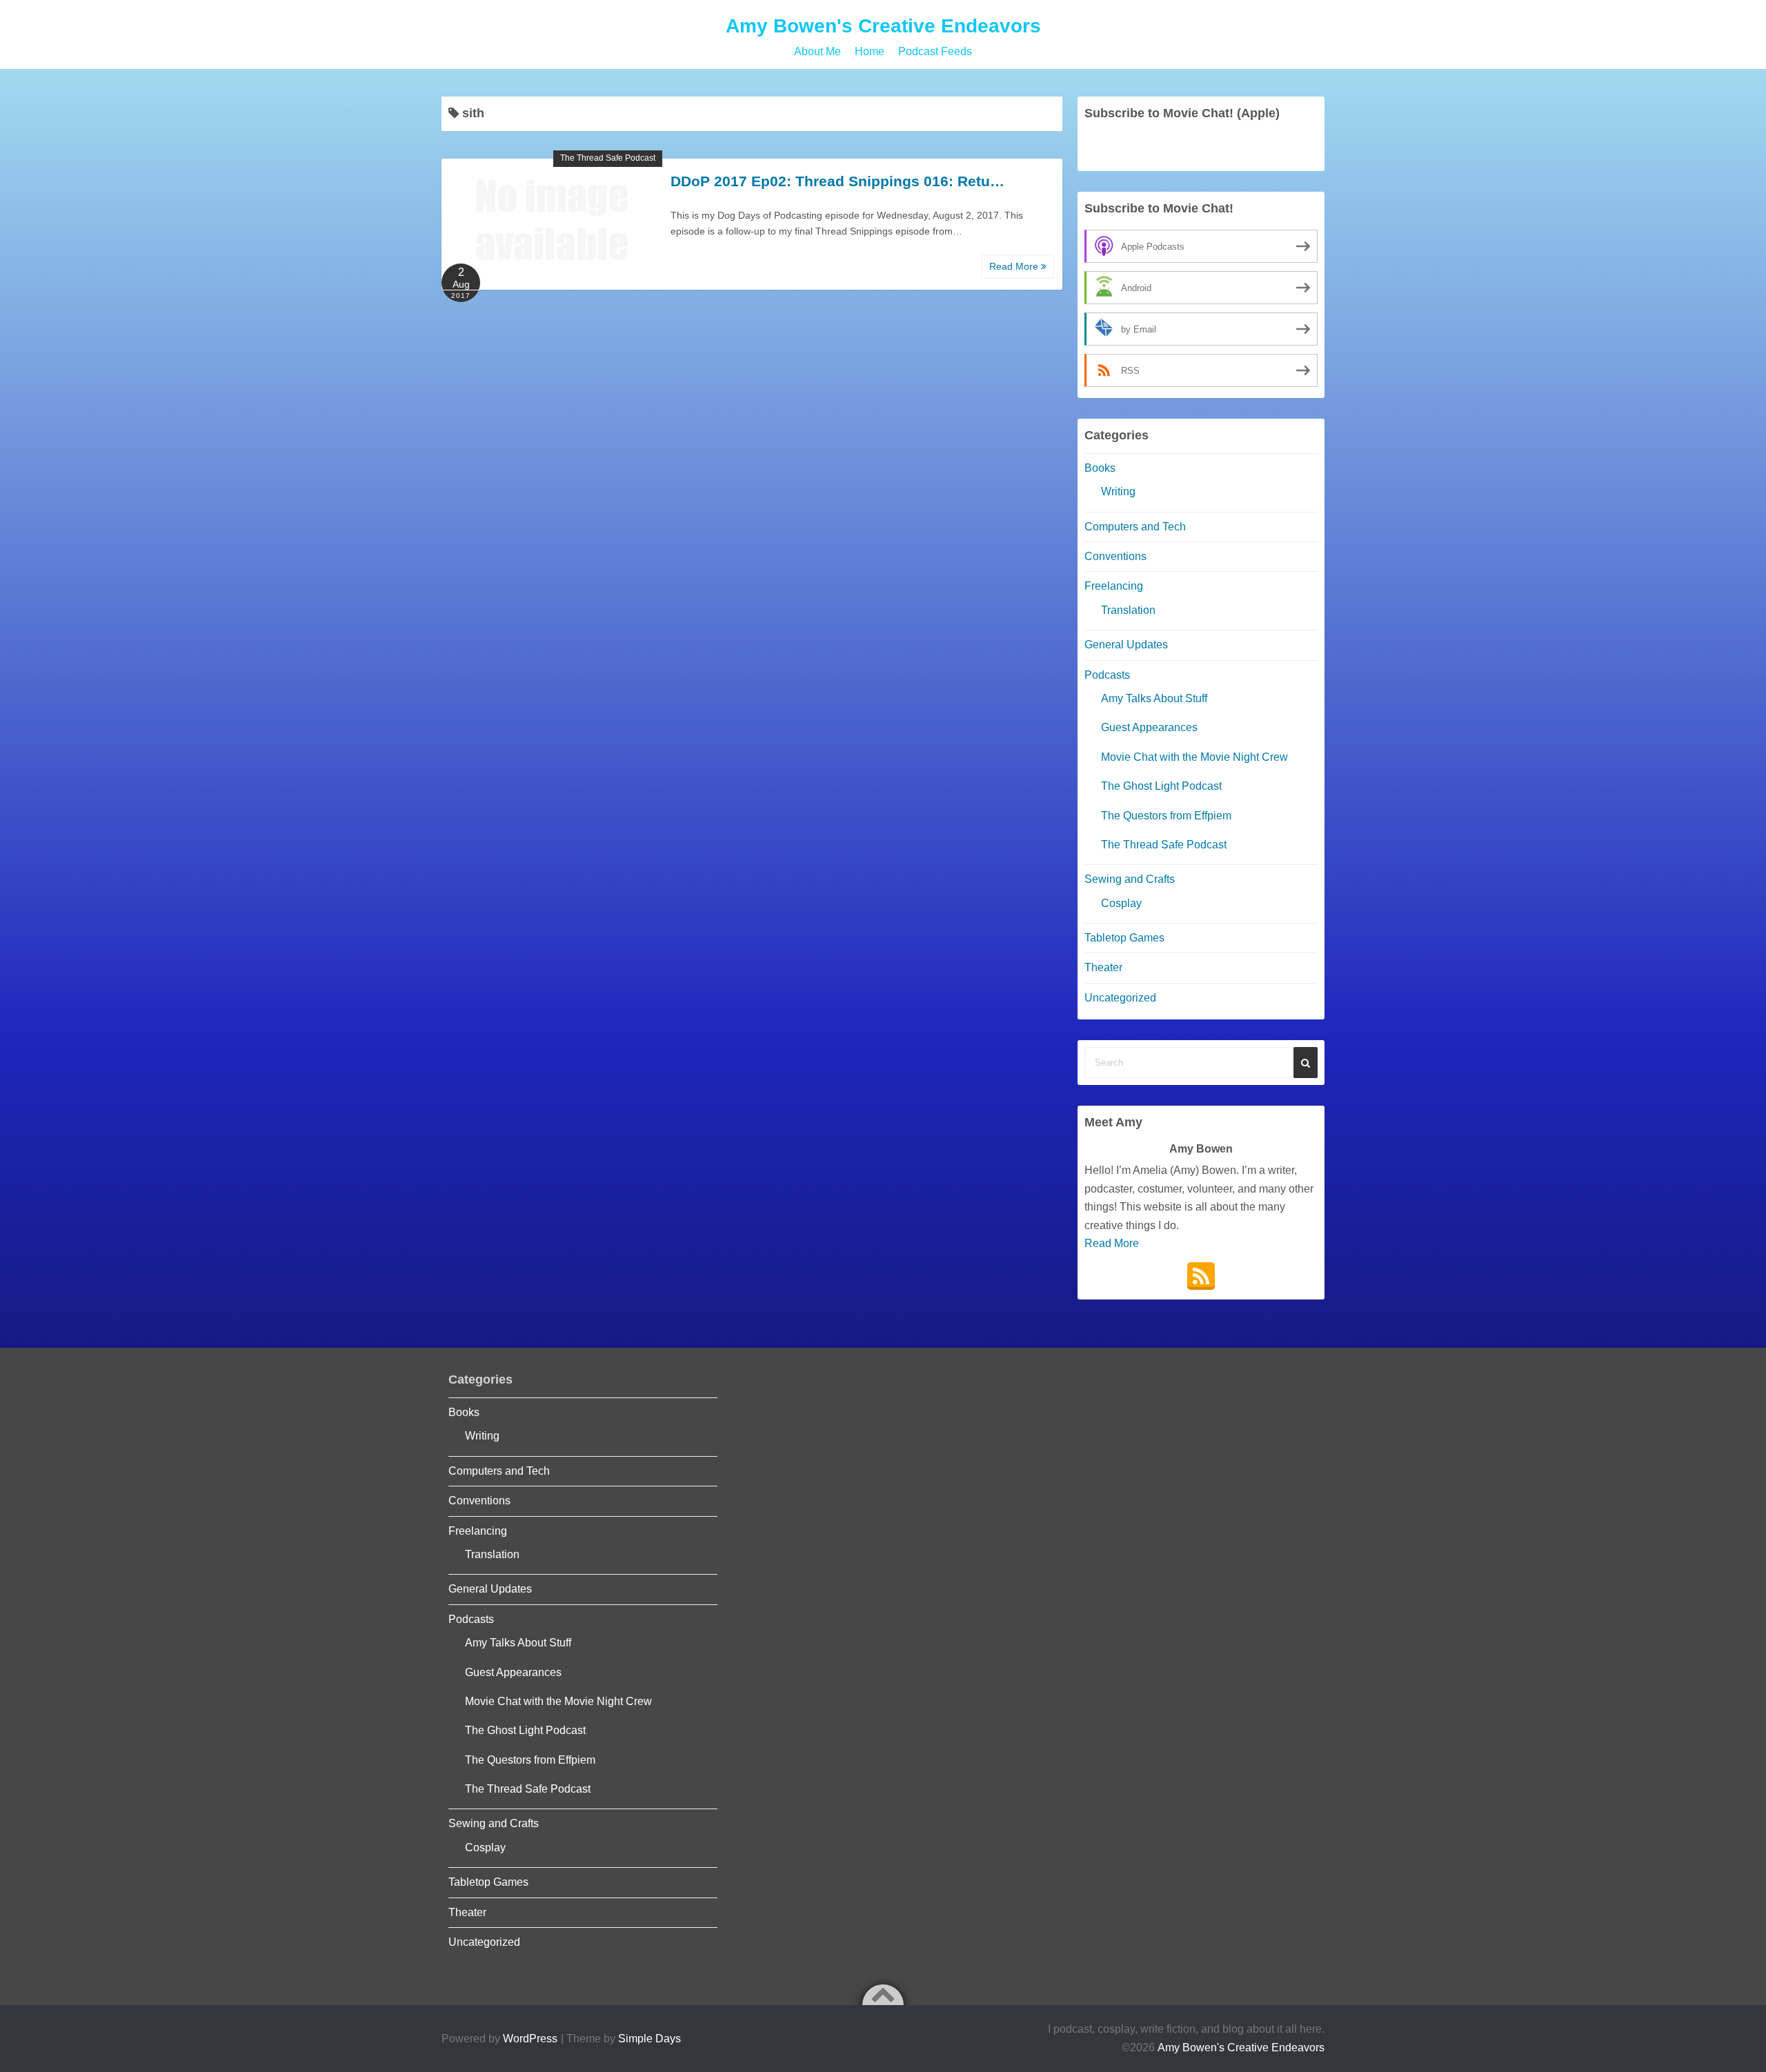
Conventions (1115, 556)
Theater (1103, 967)
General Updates (1126, 645)
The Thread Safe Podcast (608, 158)
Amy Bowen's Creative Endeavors (883, 26)
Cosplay (1121, 903)
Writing (1118, 491)
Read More (1015, 266)
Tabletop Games (1124, 938)
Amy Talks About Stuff (1154, 698)
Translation (1128, 610)
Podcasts (1107, 675)
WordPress (530, 2039)
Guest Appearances (1149, 727)
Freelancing (1114, 586)
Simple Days (649, 2039)
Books (1100, 468)
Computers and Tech (1135, 527)
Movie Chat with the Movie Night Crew (1194, 757)
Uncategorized (1120, 998)
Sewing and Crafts (1130, 879)
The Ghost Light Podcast (1161, 786)
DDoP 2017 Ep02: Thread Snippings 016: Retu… (837, 181)
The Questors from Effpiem (1166, 816)
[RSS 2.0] (1201, 1276)
